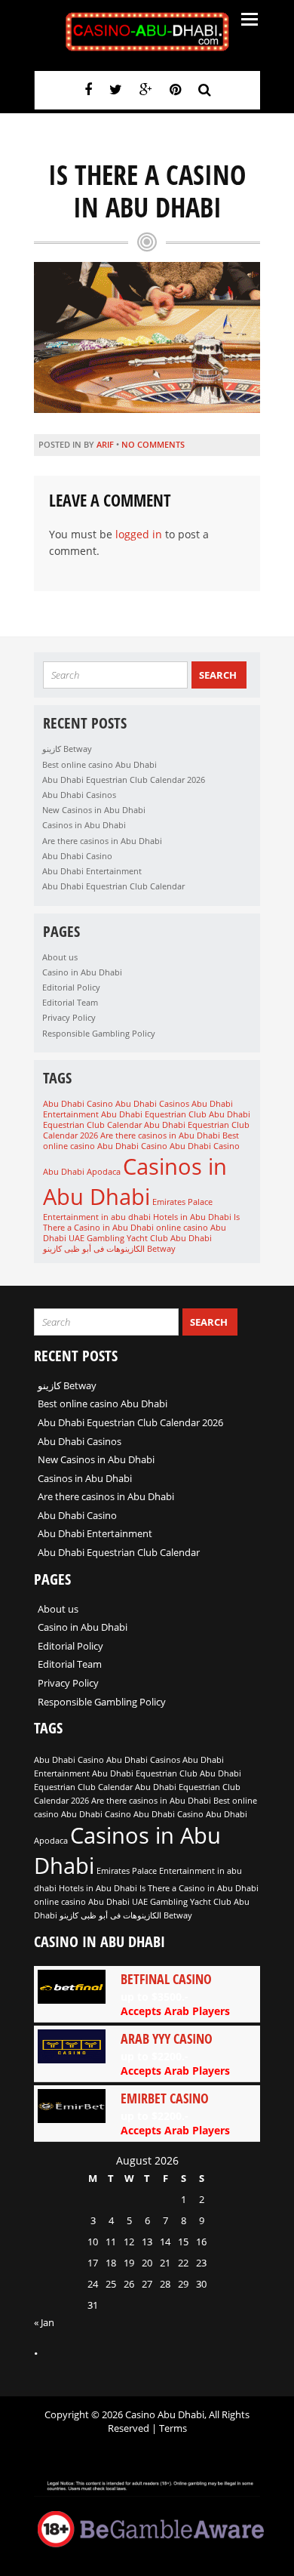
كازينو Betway (67, 749)
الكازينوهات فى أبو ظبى (104, 1249)
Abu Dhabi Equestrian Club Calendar (113, 886)
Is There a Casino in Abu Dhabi (141, 1222)
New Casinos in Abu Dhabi (94, 810)
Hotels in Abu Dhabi (192, 1217)
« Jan (44, 2322)
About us (60, 957)
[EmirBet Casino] (147, 2113)
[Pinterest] (175, 89)
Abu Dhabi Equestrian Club (154, 1114)
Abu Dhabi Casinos (79, 795)
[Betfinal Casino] (147, 1994)
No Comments (153, 444)
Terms (173, 2428)
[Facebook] (88, 89)
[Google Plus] (146, 89)
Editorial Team (70, 1002)
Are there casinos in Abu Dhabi (102, 841)
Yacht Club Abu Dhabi (169, 1238)
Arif (105, 444)
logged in (139, 534)
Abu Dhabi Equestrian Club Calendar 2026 (124, 780)
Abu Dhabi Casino (77, 856)
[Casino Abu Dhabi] (147, 32)
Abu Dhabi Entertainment (92, 871)
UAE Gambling (96, 1238)
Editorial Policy (71, 987)
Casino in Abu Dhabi (82, 972)
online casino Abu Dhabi (82, 1902)
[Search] (205, 89)
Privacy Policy (69, 1017)
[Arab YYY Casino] (147, 2054)
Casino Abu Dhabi (176, 1146)
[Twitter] (116, 89)
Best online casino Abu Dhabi (100, 764)
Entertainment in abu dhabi (97, 1217)
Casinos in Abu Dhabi (84, 825)
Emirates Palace (182, 1202)
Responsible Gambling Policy (99, 1033)
